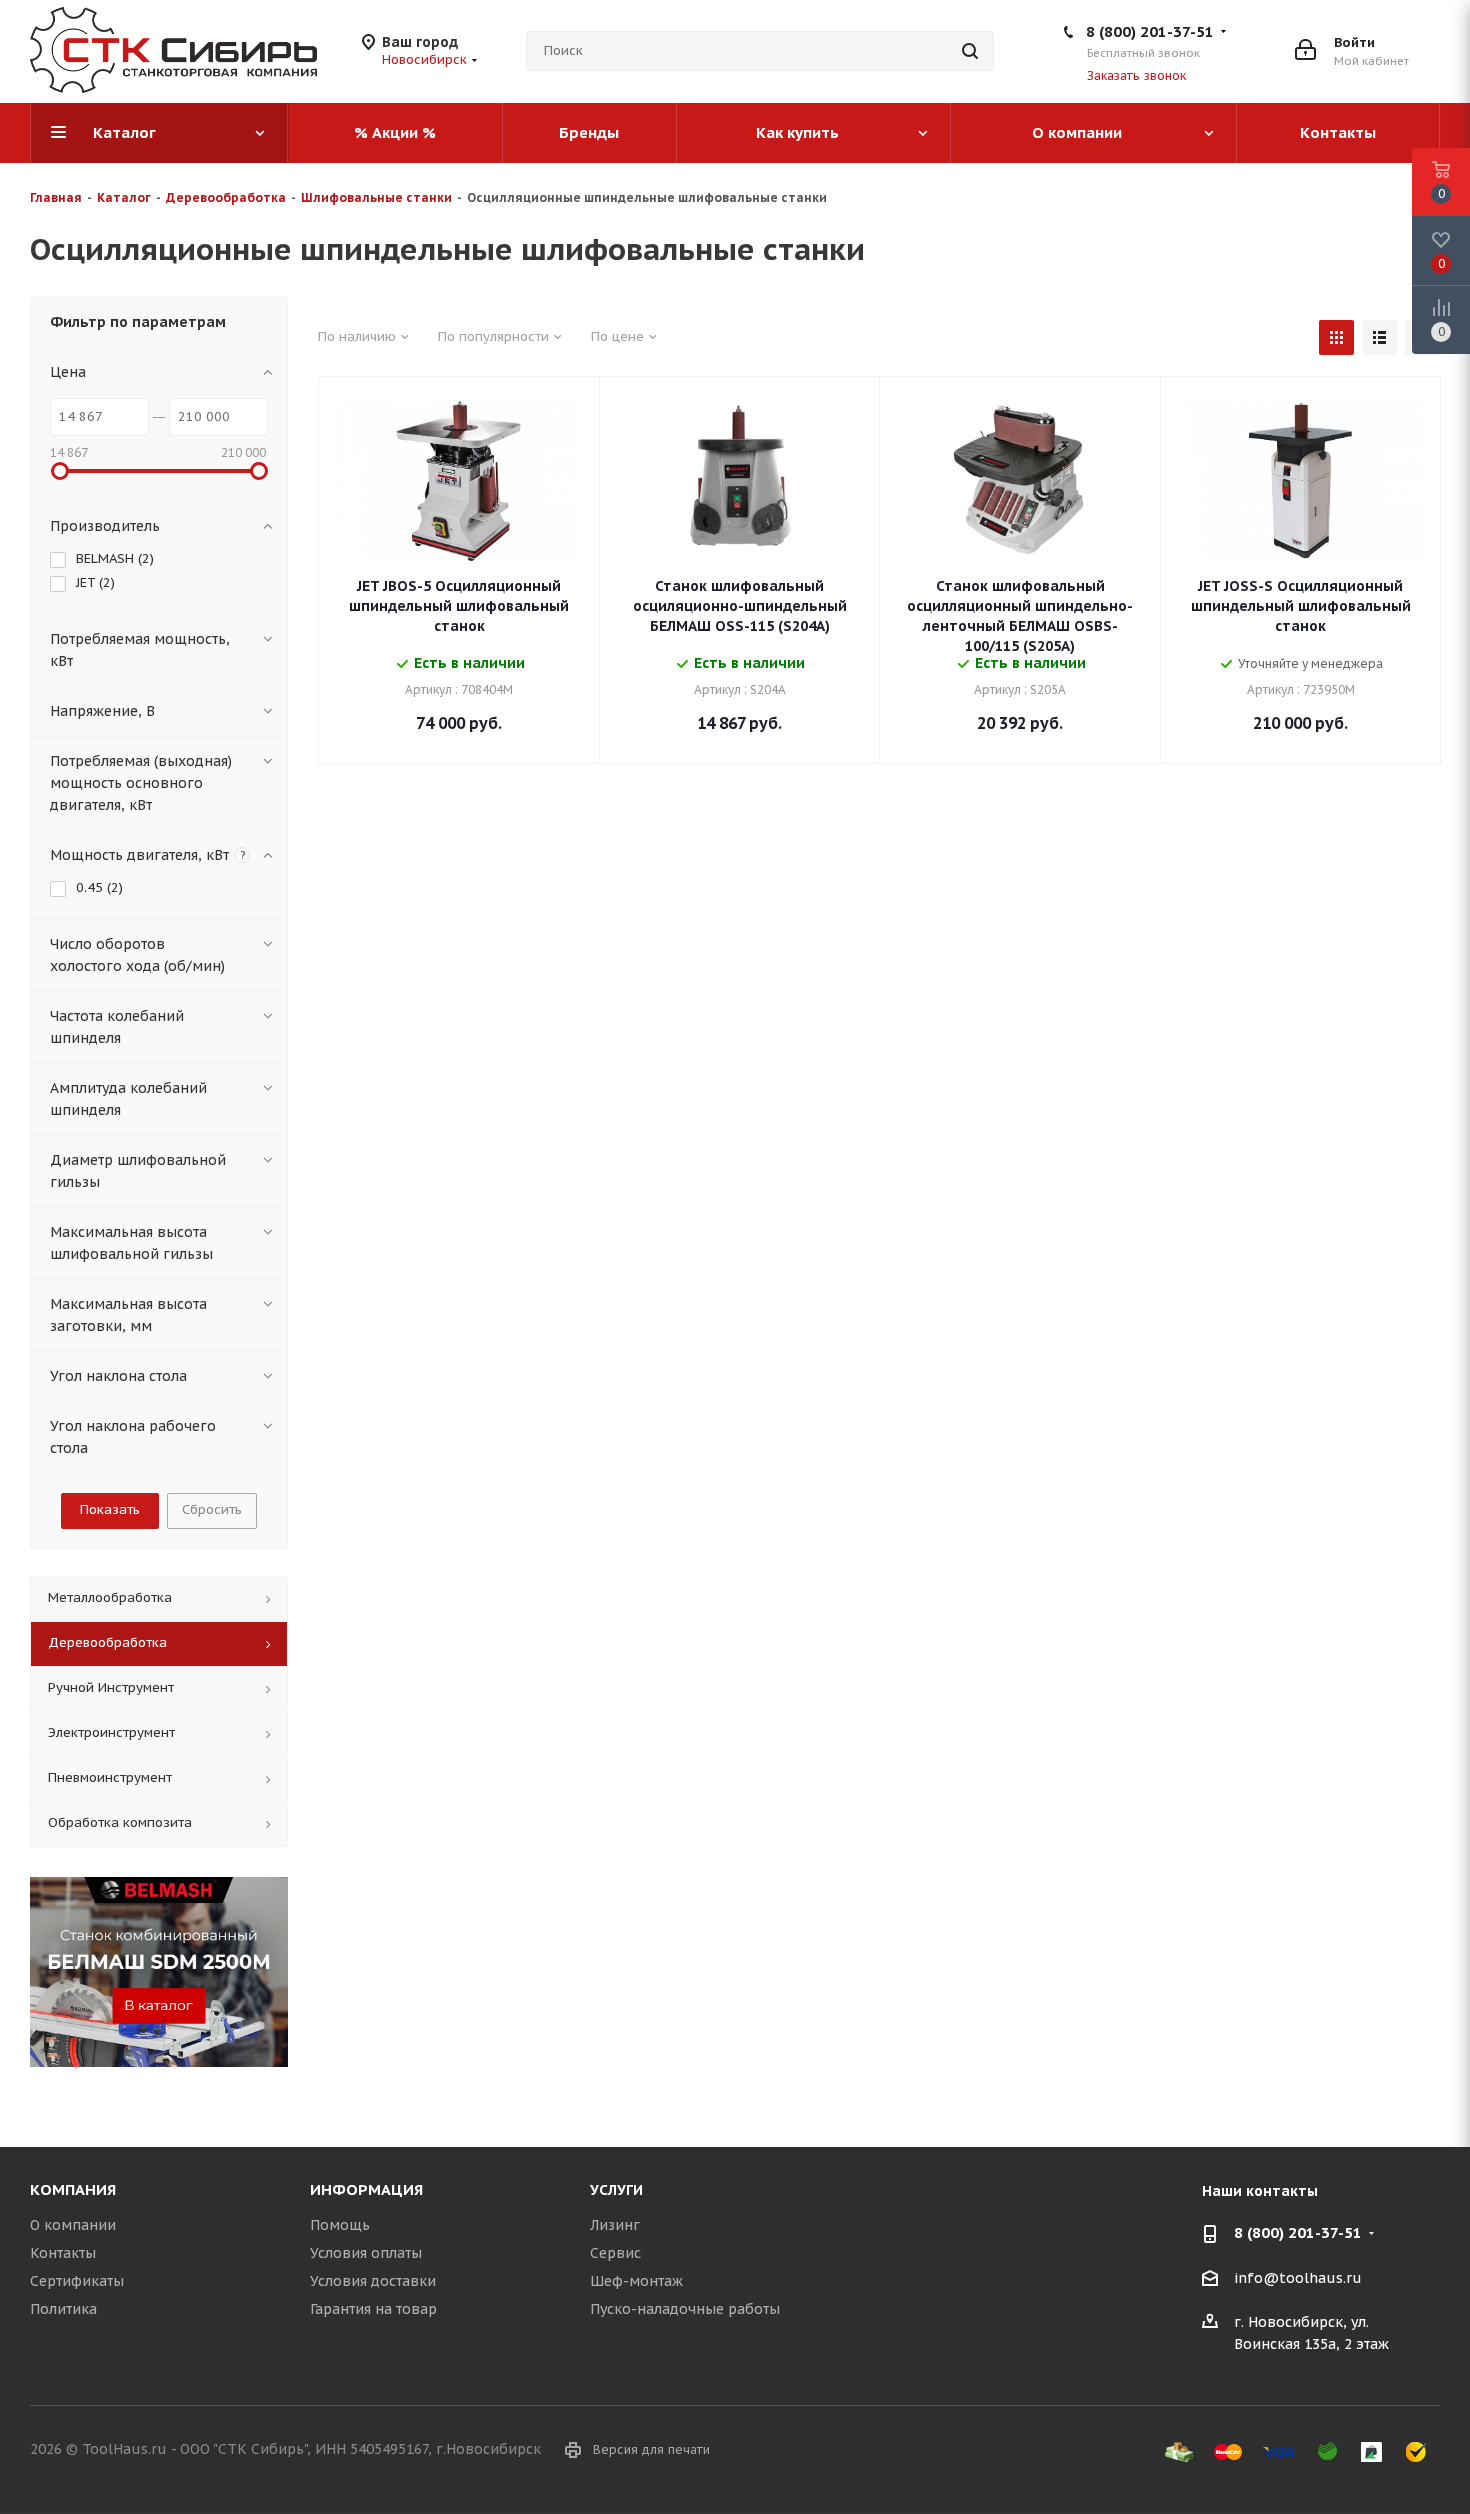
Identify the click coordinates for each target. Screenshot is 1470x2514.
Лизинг (615, 2225)
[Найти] (970, 51)
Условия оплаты (366, 2253)
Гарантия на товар (373, 2309)
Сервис (615, 2253)
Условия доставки (373, 2281)
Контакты (63, 2253)
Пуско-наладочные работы (685, 2309)
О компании (73, 2225)
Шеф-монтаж (636, 2281)
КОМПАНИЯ (73, 2189)
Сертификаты (77, 2281)
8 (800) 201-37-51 (1150, 31)
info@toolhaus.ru (1298, 2278)
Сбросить (212, 1509)
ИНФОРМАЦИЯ (366, 2189)
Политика (63, 2309)
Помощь (340, 2225)
